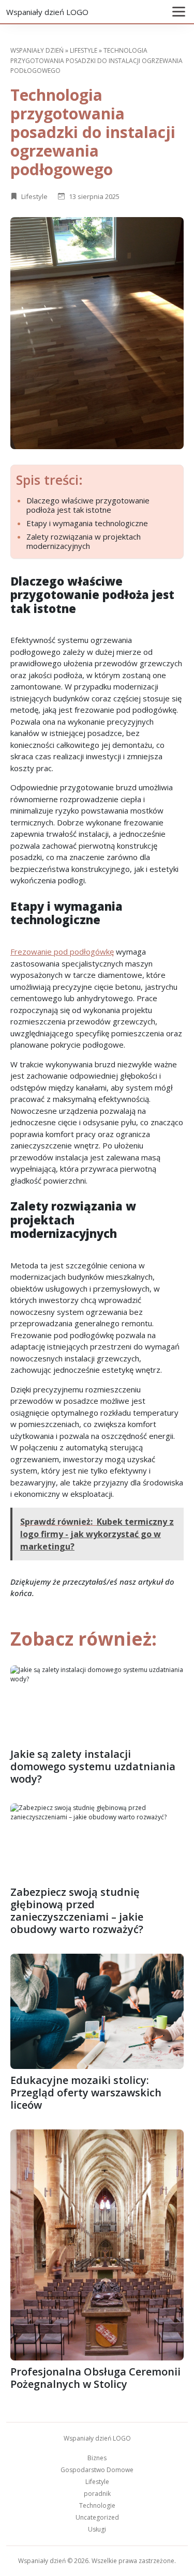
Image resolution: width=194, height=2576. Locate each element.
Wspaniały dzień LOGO (47, 12)
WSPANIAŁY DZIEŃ (37, 50)
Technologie (97, 2505)
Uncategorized (97, 2517)
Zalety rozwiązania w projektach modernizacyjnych (84, 541)
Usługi (97, 2529)
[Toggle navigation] (179, 12)
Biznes (97, 2458)
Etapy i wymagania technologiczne (87, 523)
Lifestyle (84, 50)
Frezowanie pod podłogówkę (62, 952)
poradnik (97, 2494)
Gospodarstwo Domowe (97, 2470)
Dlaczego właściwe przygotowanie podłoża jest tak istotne (88, 505)
